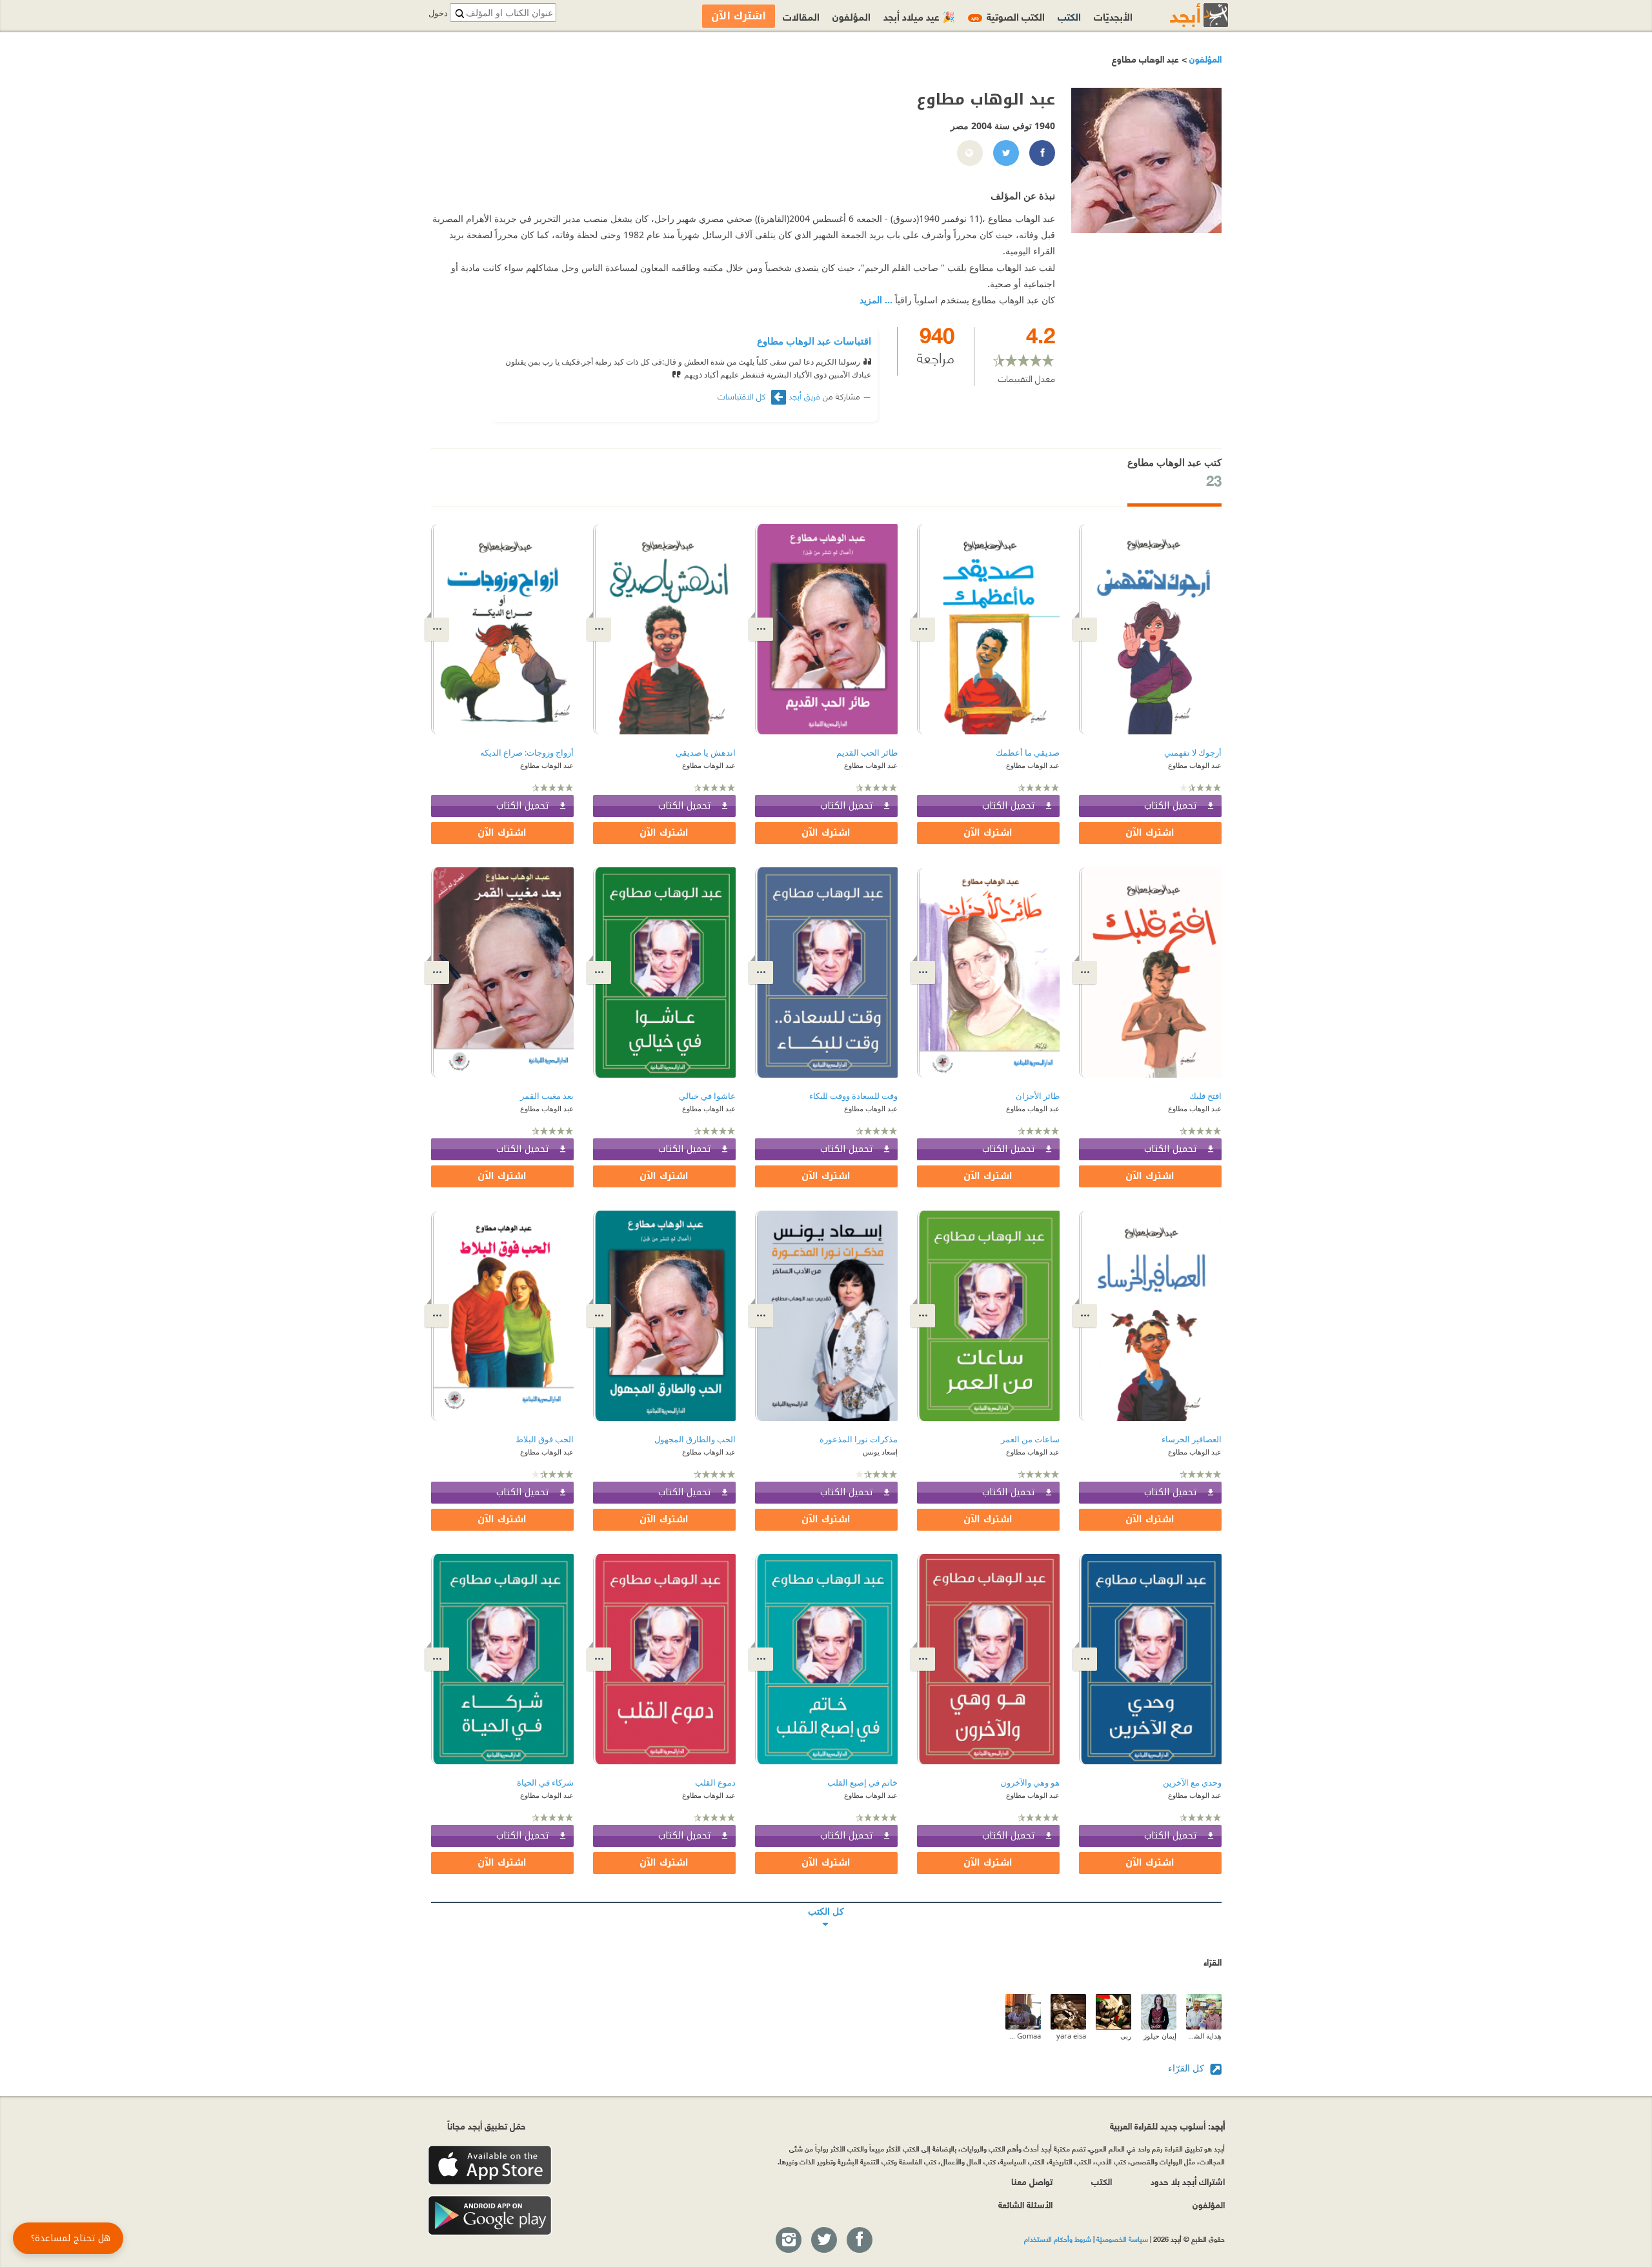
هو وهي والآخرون (1030, 1783)
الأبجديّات (1113, 16)
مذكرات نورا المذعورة (859, 1439)
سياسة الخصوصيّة (1122, 2239)
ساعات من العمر (1030, 1439)
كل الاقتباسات (743, 396)
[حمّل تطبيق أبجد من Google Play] (490, 2216)
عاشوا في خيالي (707, 1096)
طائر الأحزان (1038, 1096)
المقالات (801, 16)
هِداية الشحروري (1204, 2036)
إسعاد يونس (880, 1452)
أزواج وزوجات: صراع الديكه (527, 753)
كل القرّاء (1187, 2068)
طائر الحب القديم (867, 753)
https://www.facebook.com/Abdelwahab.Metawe (1042, 154)
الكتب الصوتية (1008, 16)
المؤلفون (1204, 58)
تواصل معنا (1032, 2181)
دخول (438, 13)
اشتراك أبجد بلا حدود (1188, 2181)
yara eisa (1071, 2036)
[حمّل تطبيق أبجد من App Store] (490, 2165)
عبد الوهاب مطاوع (1195, 765)
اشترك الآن (1150, 833)
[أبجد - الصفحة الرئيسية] (1183, 15)
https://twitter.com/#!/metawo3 (1005, 154)
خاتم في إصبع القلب (862, 1783)
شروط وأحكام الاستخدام (1058, 2239)
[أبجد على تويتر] (823, 2241)
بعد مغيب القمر (547, 1096)
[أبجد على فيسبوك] (859, 2241)
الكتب (1069, 16)
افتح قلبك (1205, 1096)
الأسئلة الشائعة (1025, 2204)
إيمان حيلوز (1160, 2036)
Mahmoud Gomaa (1023, 2036)
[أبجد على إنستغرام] (788, 2241)
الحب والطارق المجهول (695, 1439)
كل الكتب (826, 1902)
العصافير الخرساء (1192, 1439)
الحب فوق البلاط (545, 1439)
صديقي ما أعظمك (1028, 753)
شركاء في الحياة (545, 1783)
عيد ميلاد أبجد (919, 16)
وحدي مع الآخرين (1192, 1783)
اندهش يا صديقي (706, 753)
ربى (1126, 2036)
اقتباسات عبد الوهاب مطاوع (814, 341)
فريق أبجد (804, 396)
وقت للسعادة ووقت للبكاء (853, 1096)
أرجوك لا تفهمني (1193, 753)
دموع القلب (715, 1783)
